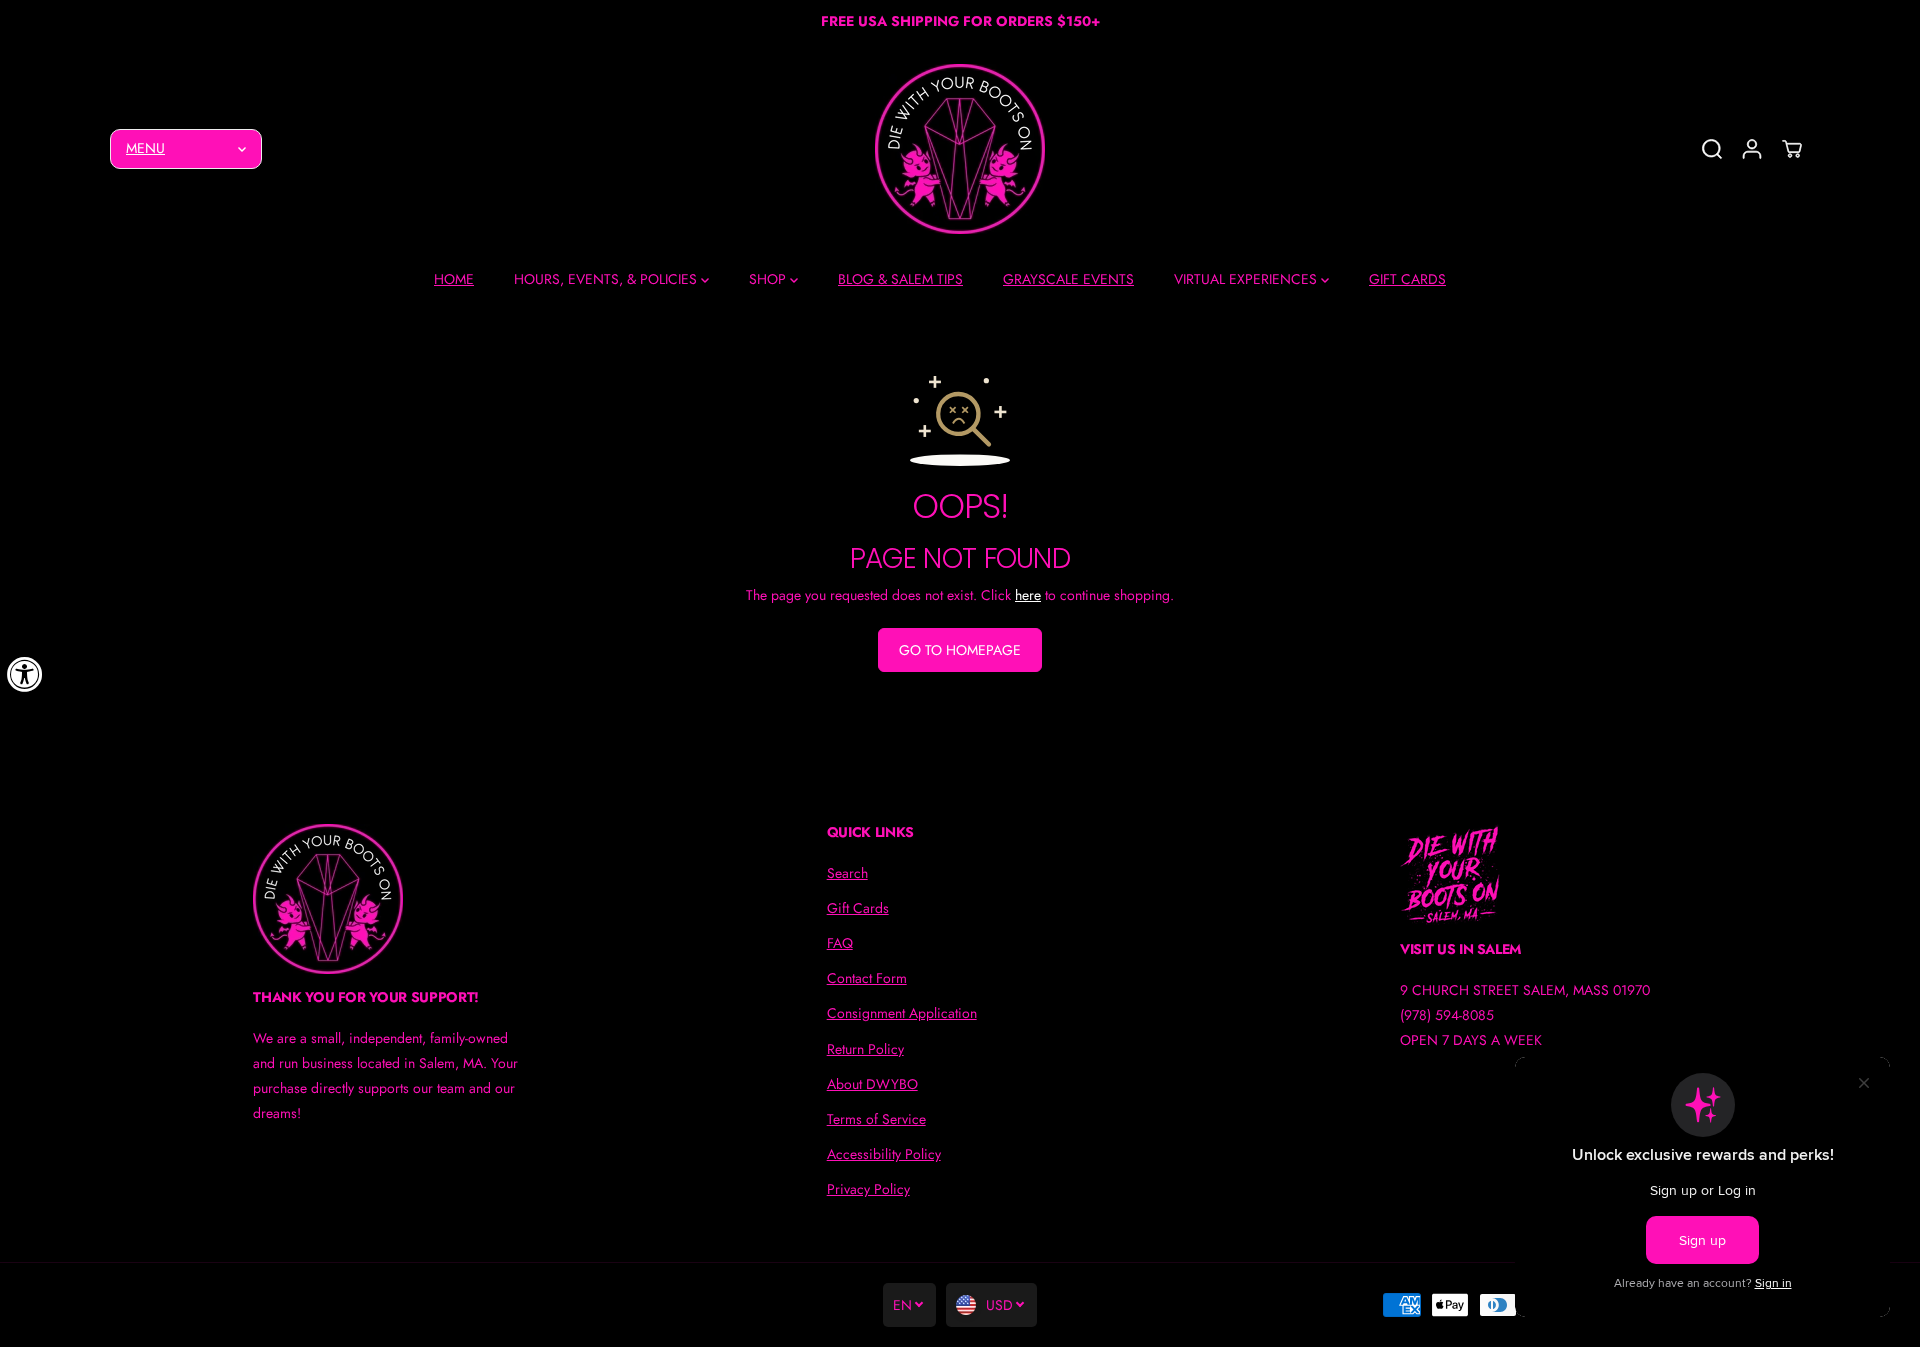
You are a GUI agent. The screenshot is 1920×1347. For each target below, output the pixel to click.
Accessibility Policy (884, 1154)
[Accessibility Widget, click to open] (25, 674)
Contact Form (867, 978)
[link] (386, 899)
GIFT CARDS (1407, 279)
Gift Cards (858, 908)
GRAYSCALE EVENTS (1068, 279)
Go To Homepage (960, 650)
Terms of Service (876, 1119)
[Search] (1712, 149)
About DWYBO (872, 1084)
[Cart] (1792, 149)
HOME (454, 279)
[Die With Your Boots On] (960, 149)
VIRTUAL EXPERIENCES (1247, 279)
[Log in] (1752, 149)
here (1028, 595)
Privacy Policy (868, 1189)
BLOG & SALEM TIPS (900, 279)
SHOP (769, 279)
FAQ (840, 943)
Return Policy (865, 1049)
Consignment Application (902, 1013)
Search (847, 873)
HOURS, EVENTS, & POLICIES (607, 279)
